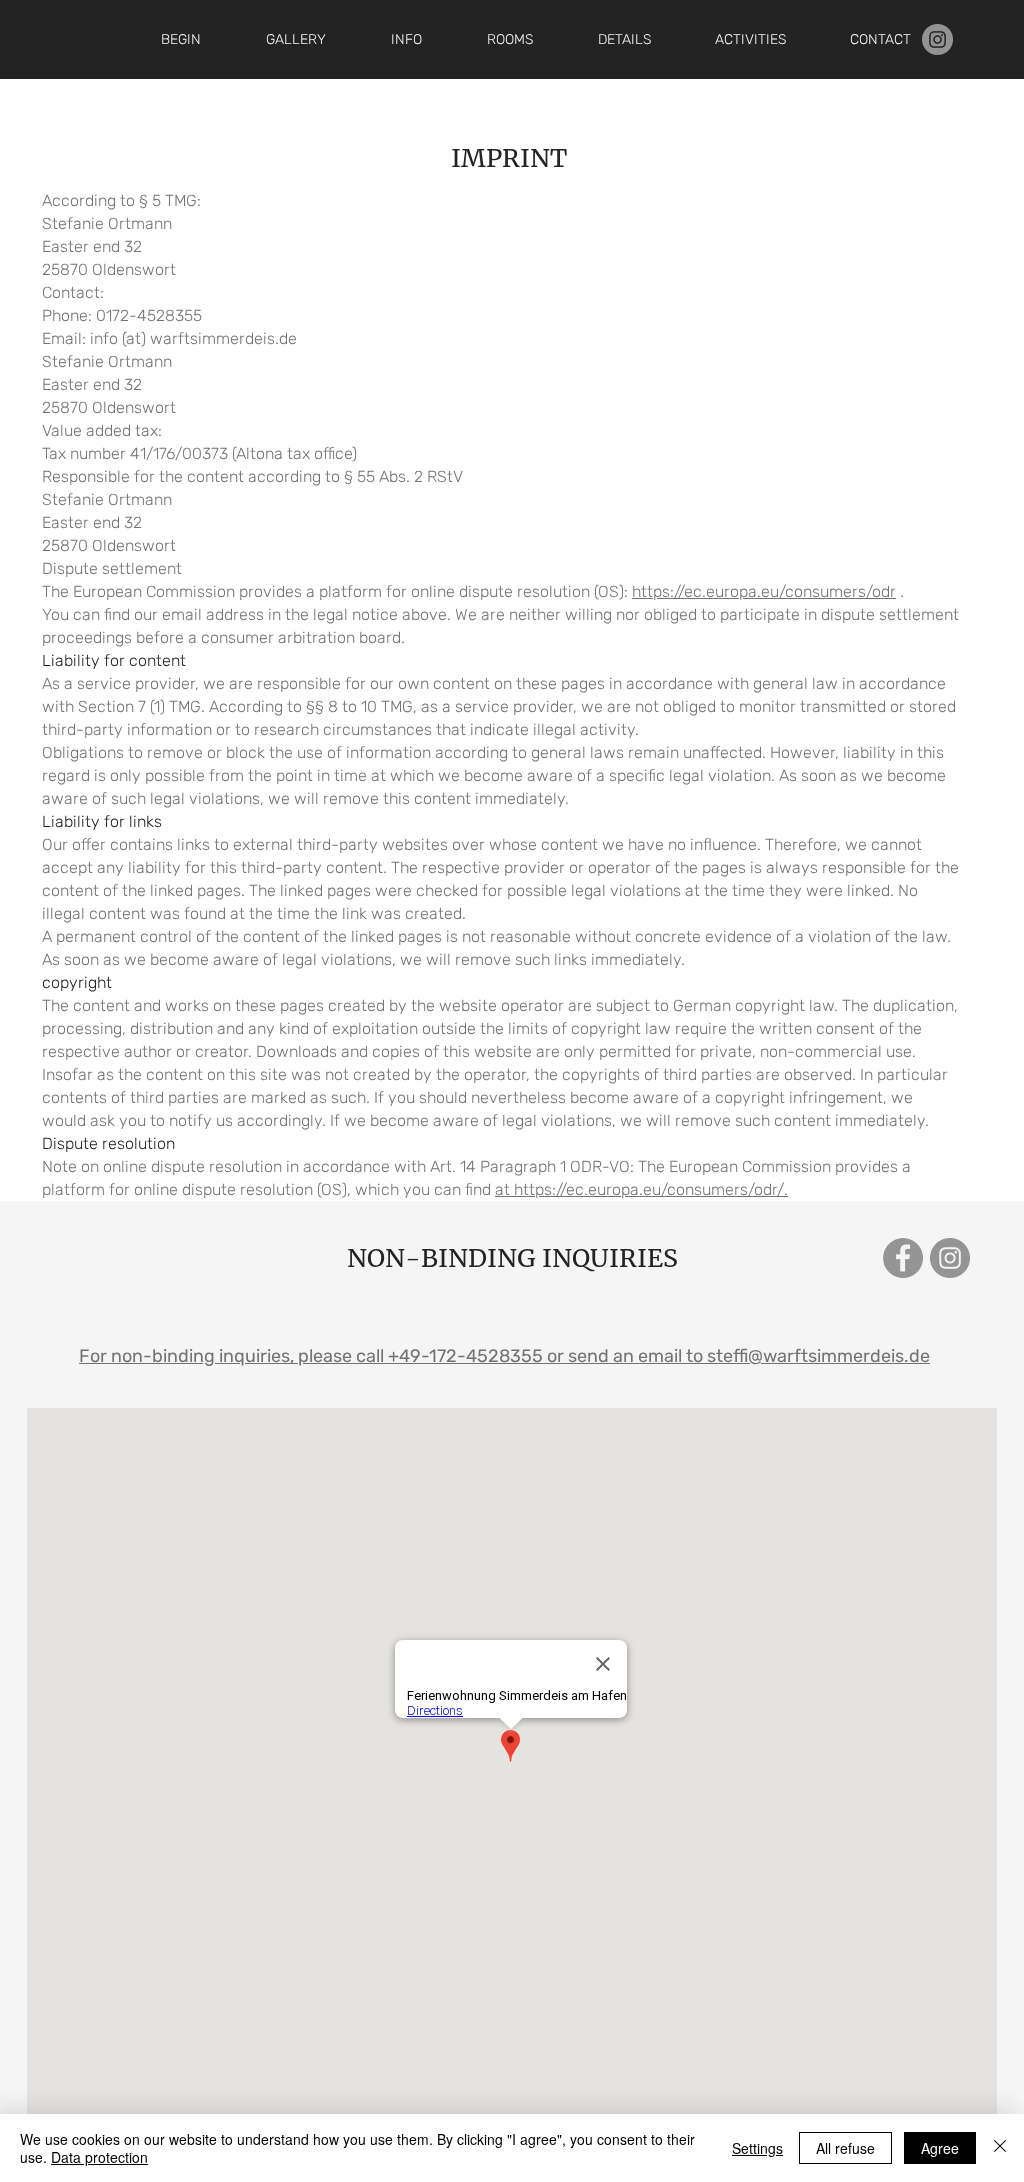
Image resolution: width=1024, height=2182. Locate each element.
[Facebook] (903, 1258)
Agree (940, 2148)
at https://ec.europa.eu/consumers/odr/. (641, 1189)
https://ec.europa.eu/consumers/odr (764, 591)
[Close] (1000, 2148)
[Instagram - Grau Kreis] (937, 39)
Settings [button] (757, 2148)
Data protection (99, 2157)
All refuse (845, 2148)
